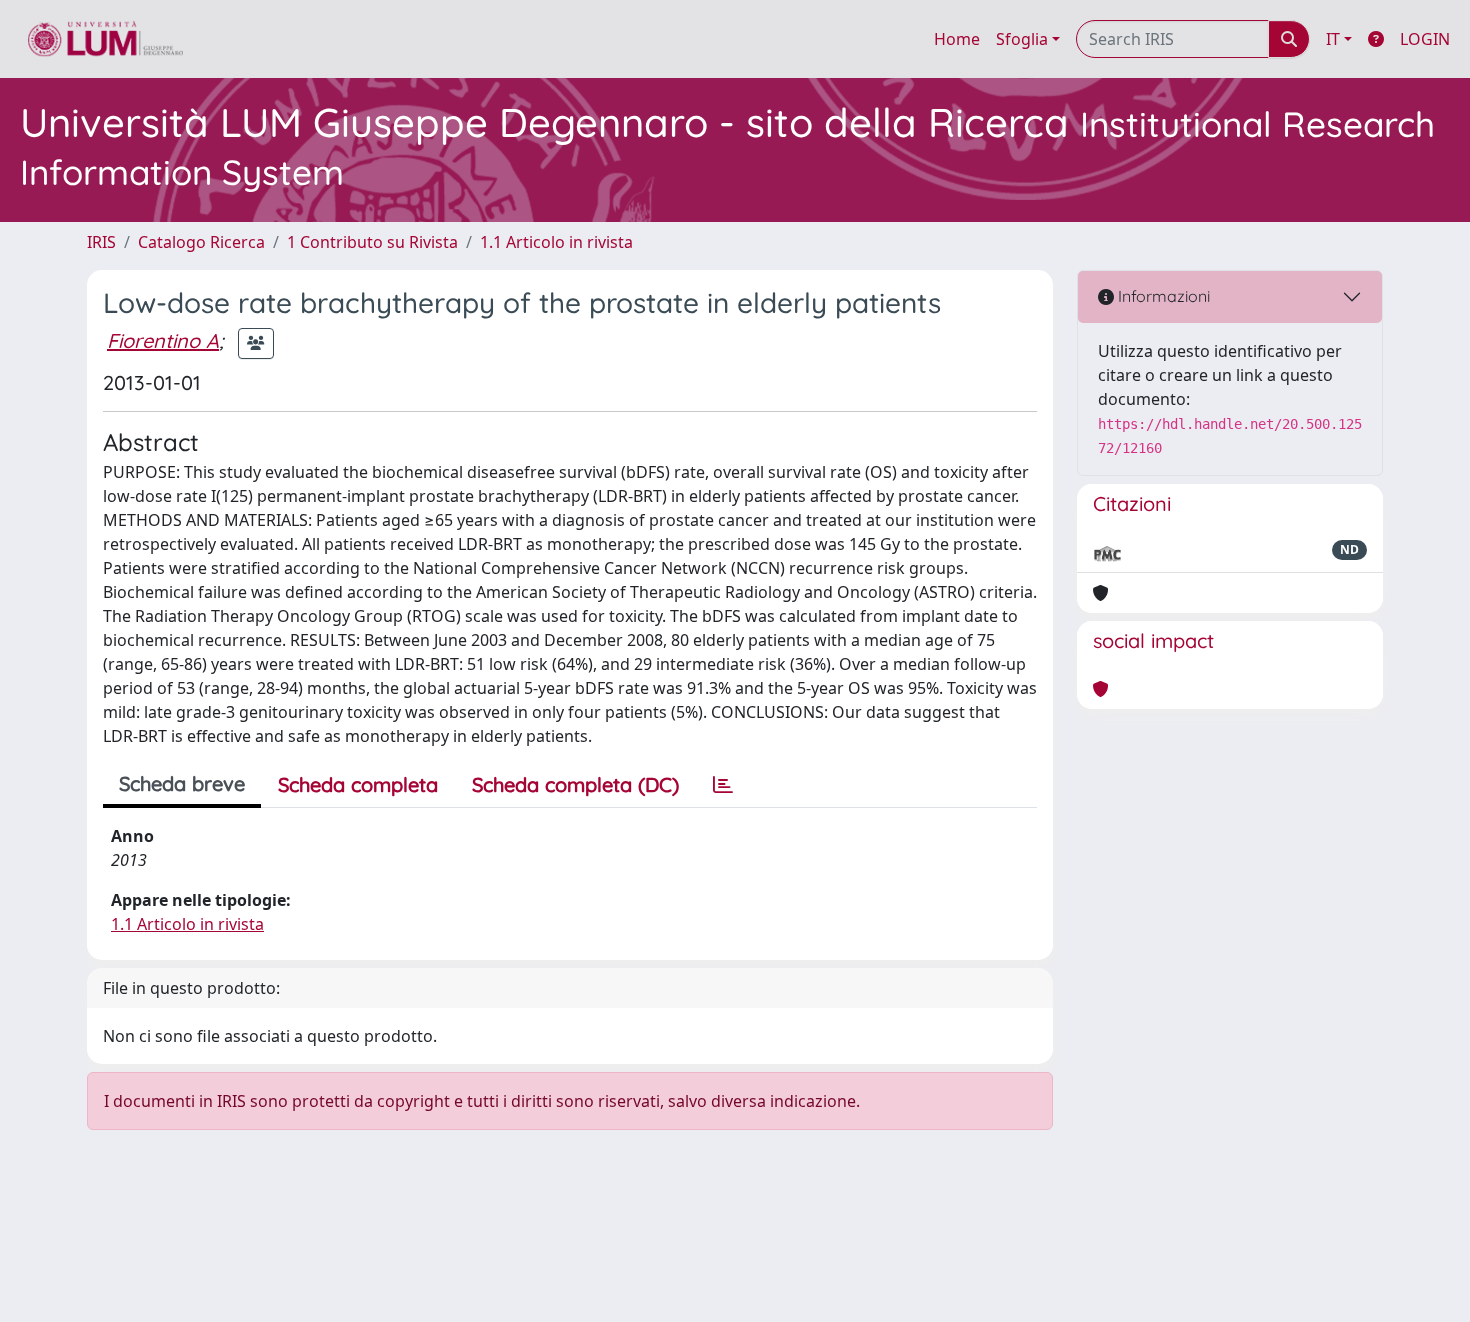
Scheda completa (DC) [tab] (575, 784)
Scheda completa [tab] (358, 784)
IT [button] (1333, 39)
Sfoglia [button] (1022, 39)
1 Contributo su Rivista (372, 242)
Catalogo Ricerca (201, 242)
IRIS (101, 242)
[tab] (723, 785)
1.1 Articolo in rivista (556, 242)
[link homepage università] (105, 39)
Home (957, 39)
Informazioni (1162, 296)
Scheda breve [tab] (182, 783)
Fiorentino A (163, 340)
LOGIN (1425, 39)
